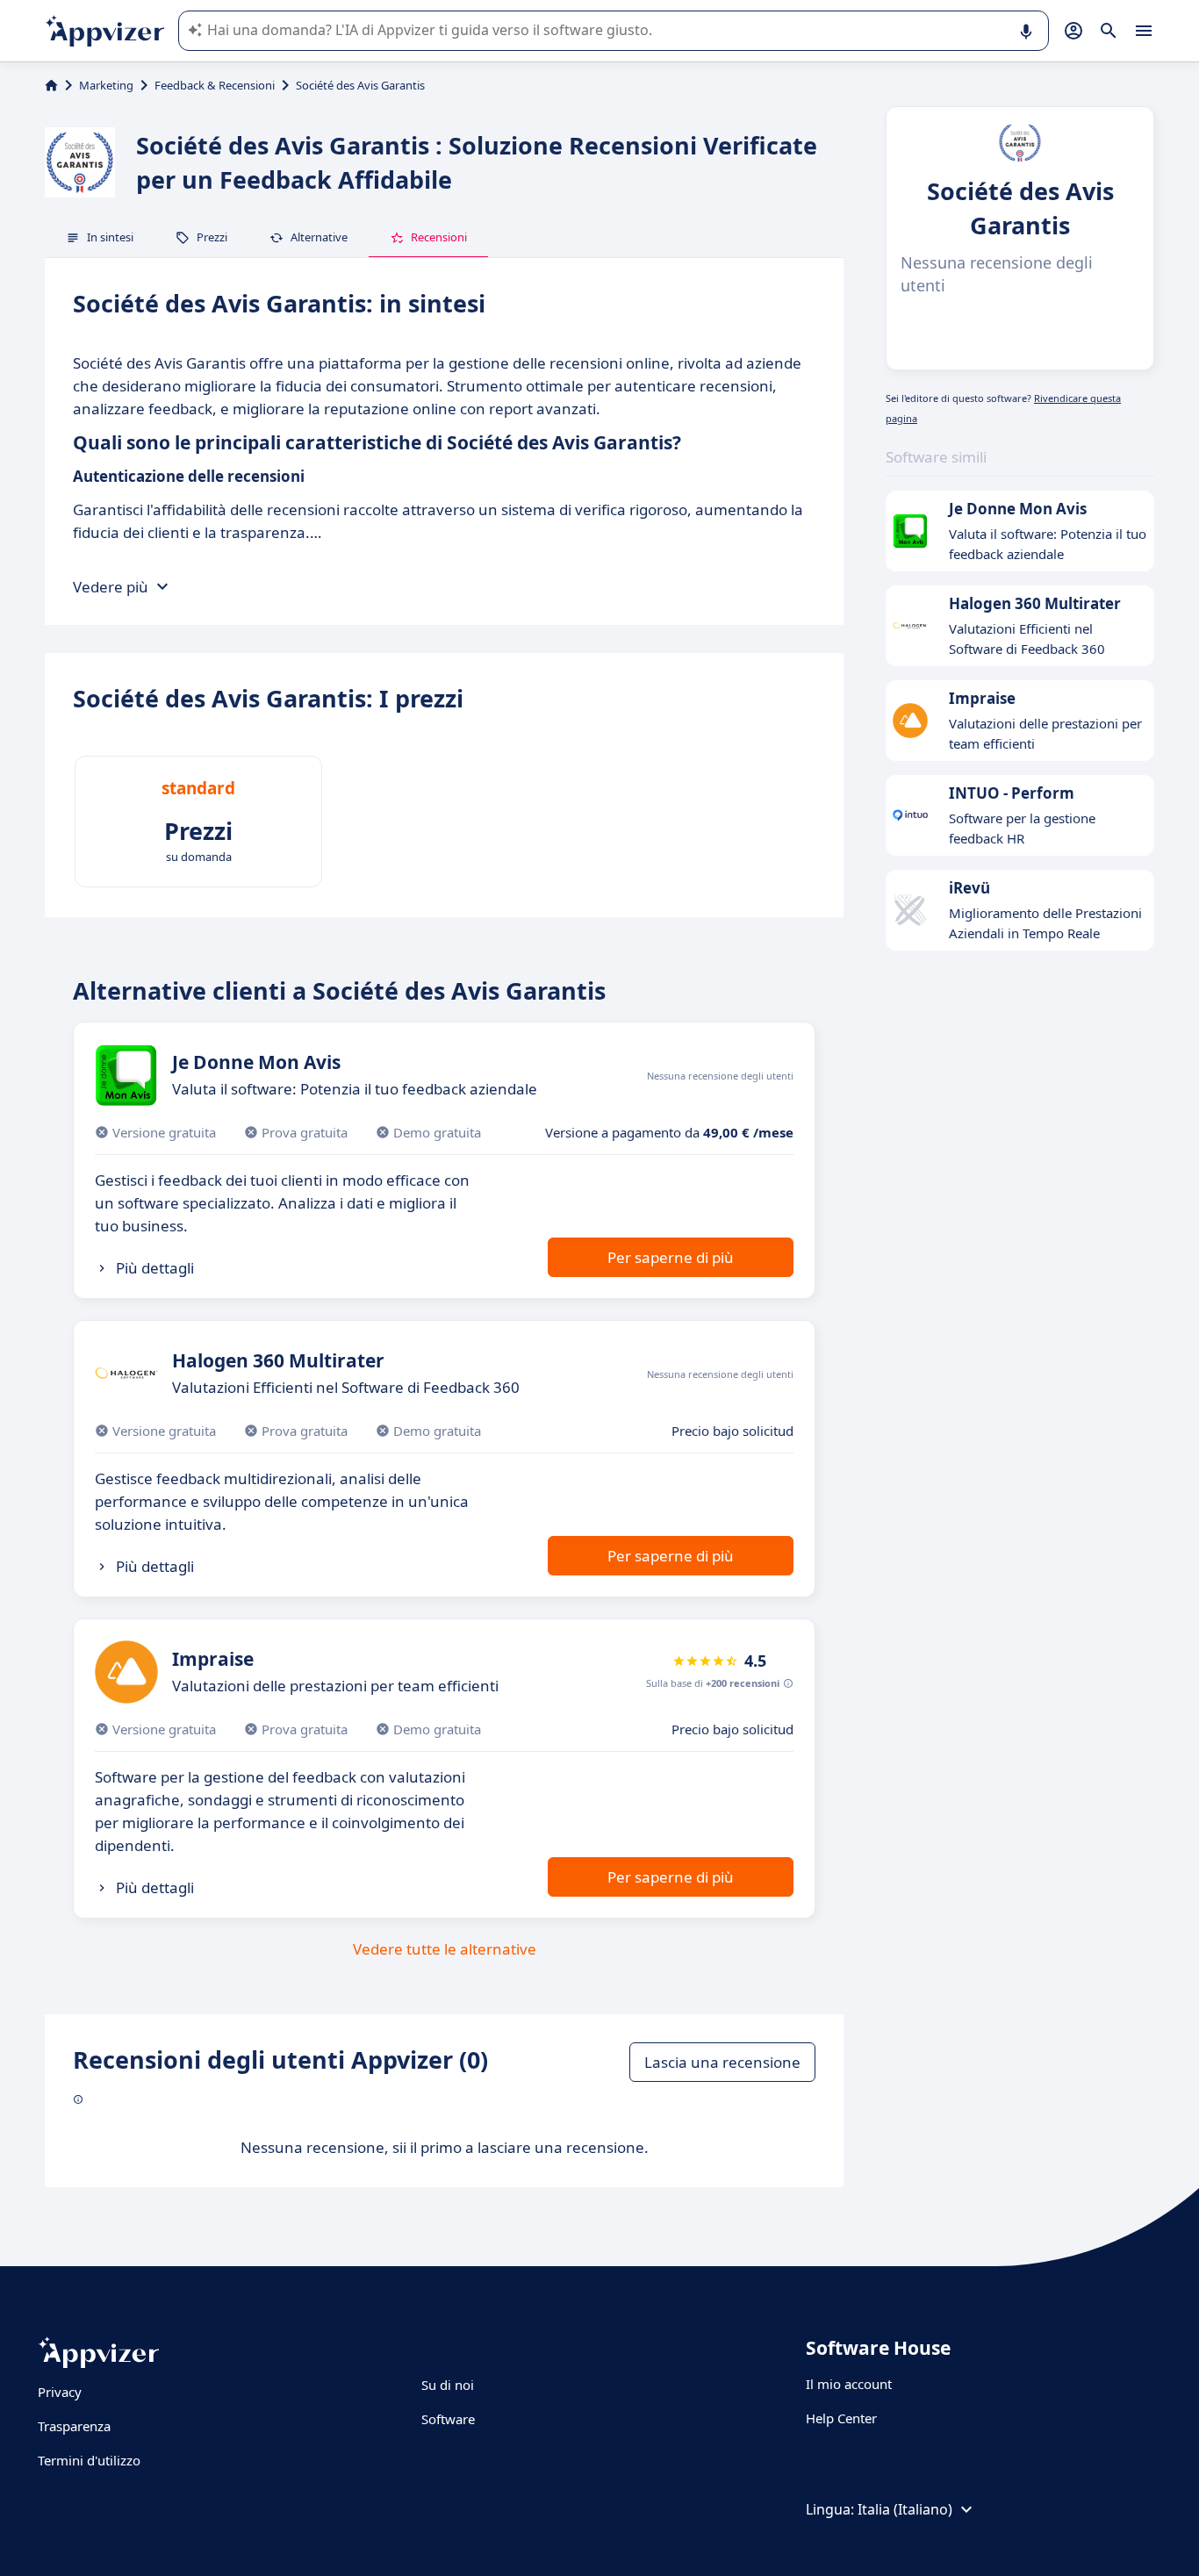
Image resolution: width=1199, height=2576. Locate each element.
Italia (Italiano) (905, 2509)
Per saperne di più (671, 1257)
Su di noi (448, 2385)
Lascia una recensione (722, 2062)
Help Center (841, 2418)
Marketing (106, 85)
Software (448, 2419)
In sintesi (110, 237)
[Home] (51, 85)
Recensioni (439, 237)
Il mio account (849, 2384)
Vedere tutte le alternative (445, 1949)
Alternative (319, 237)
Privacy (60, 2392)
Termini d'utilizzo (89, 2460)
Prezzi (212, 237)
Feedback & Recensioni (215, 85)
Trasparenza (74, 2426)
